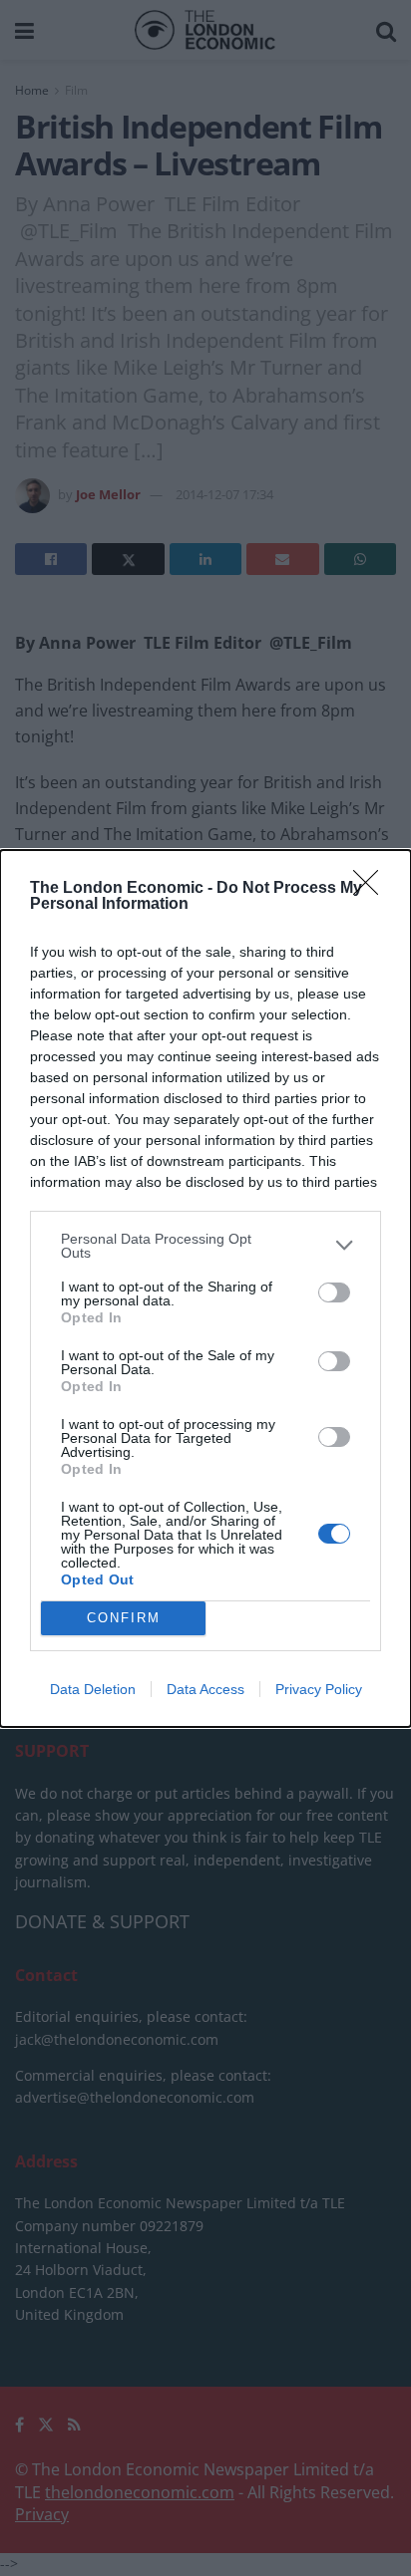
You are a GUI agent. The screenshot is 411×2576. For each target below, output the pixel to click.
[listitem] (205, 1246)
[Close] (372, 889)
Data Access (205, 1689)
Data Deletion (93, 1689)
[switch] (334, 1292)
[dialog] (205, 1288)
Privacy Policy (319, 1689)
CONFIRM (124, 1618)
